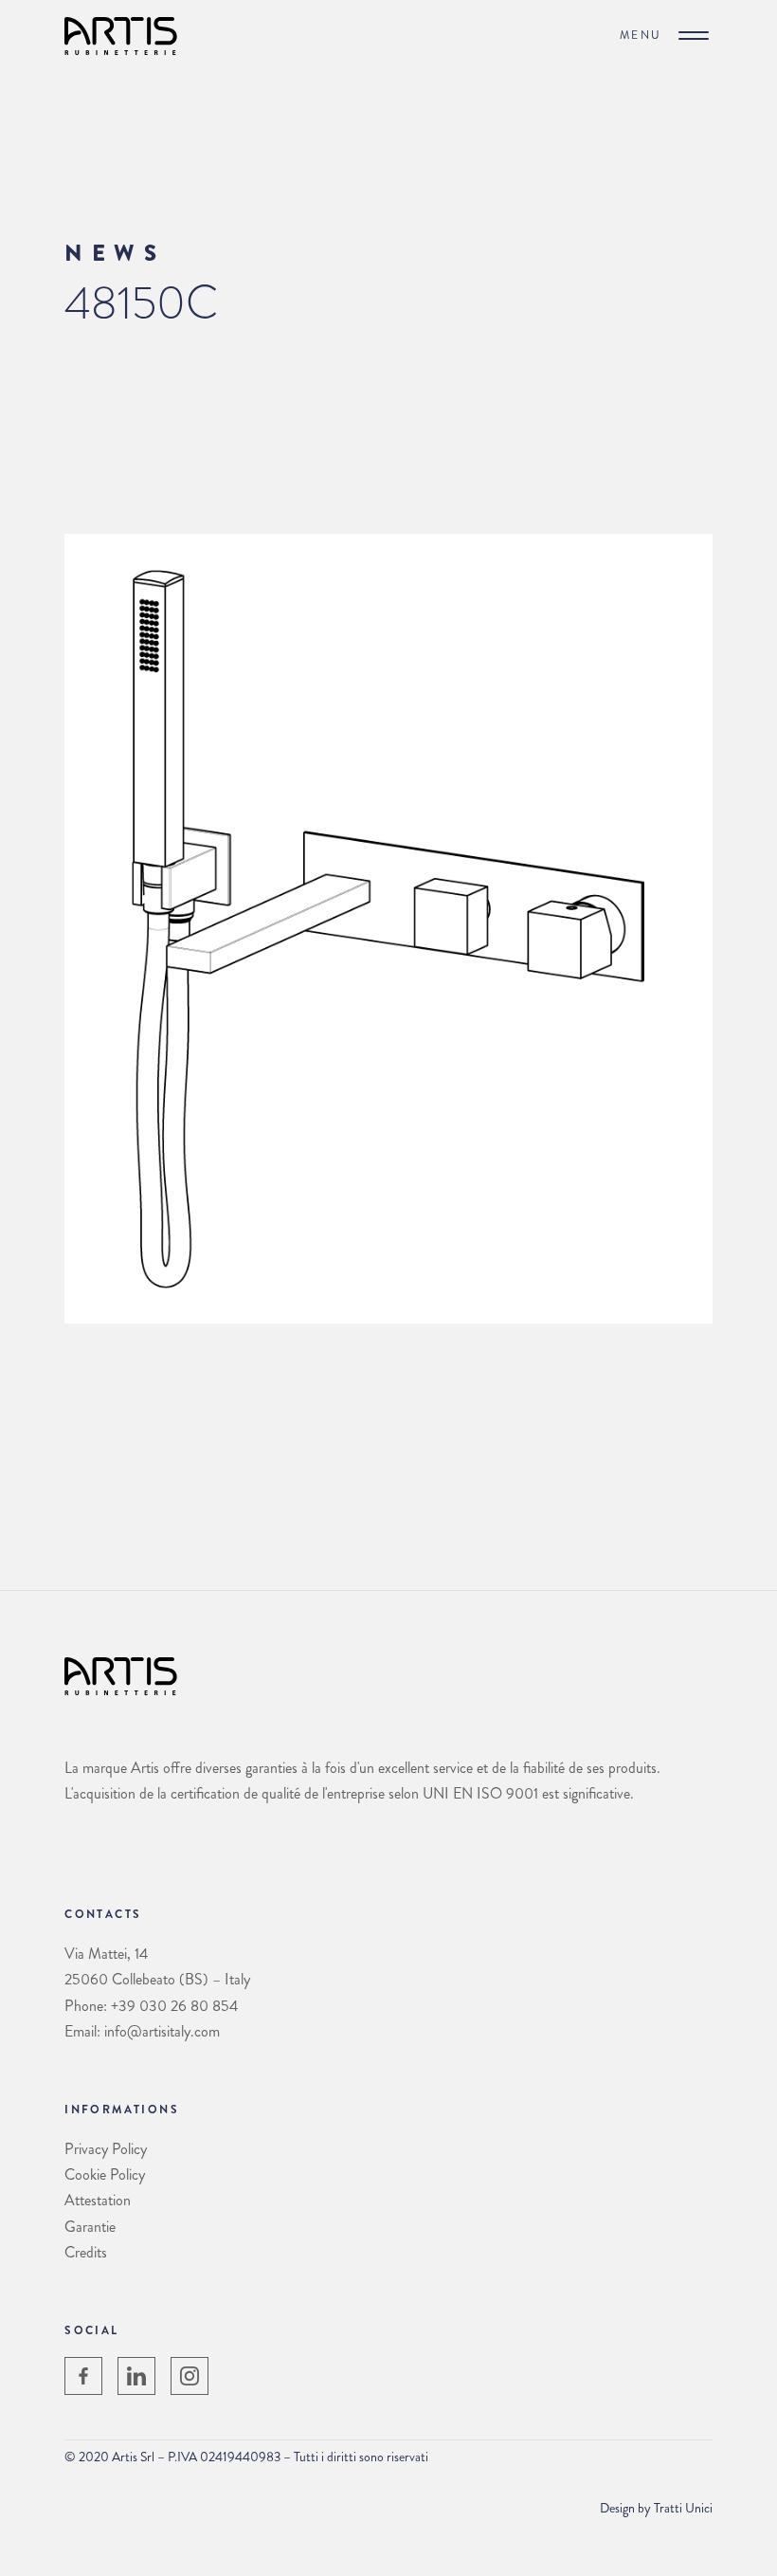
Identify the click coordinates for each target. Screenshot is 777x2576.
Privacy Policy (106, 2149)
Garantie (90, 2227)
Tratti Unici (683, 2508)
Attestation (98, 2200)
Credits (86, 2252)
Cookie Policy (105, 2174)
